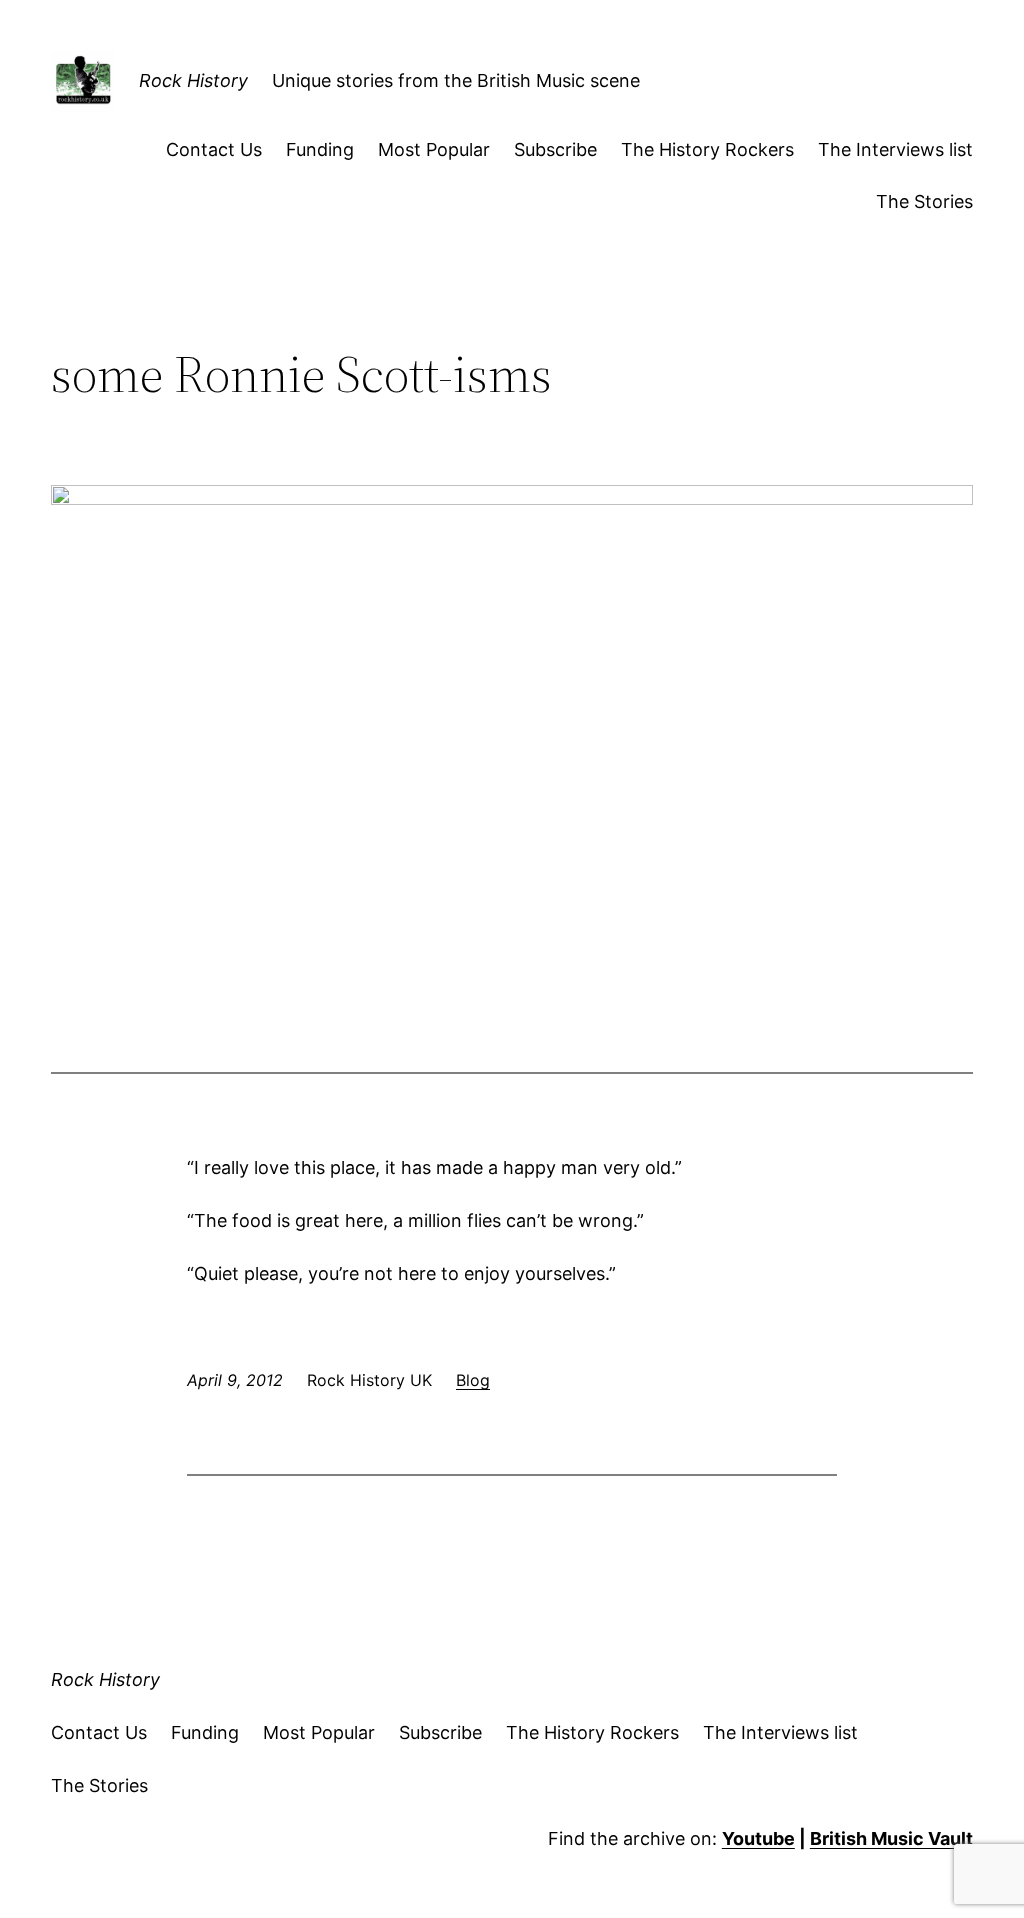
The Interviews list (895, 149)
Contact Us (214, 149)
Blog (473, 1380)
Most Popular (434, 149)
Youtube (758, 1838)
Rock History (193, 80)
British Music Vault (891, 1838)
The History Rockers (707, 149)
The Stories (924, 201)
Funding (320, 149)
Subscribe (555, 149)
